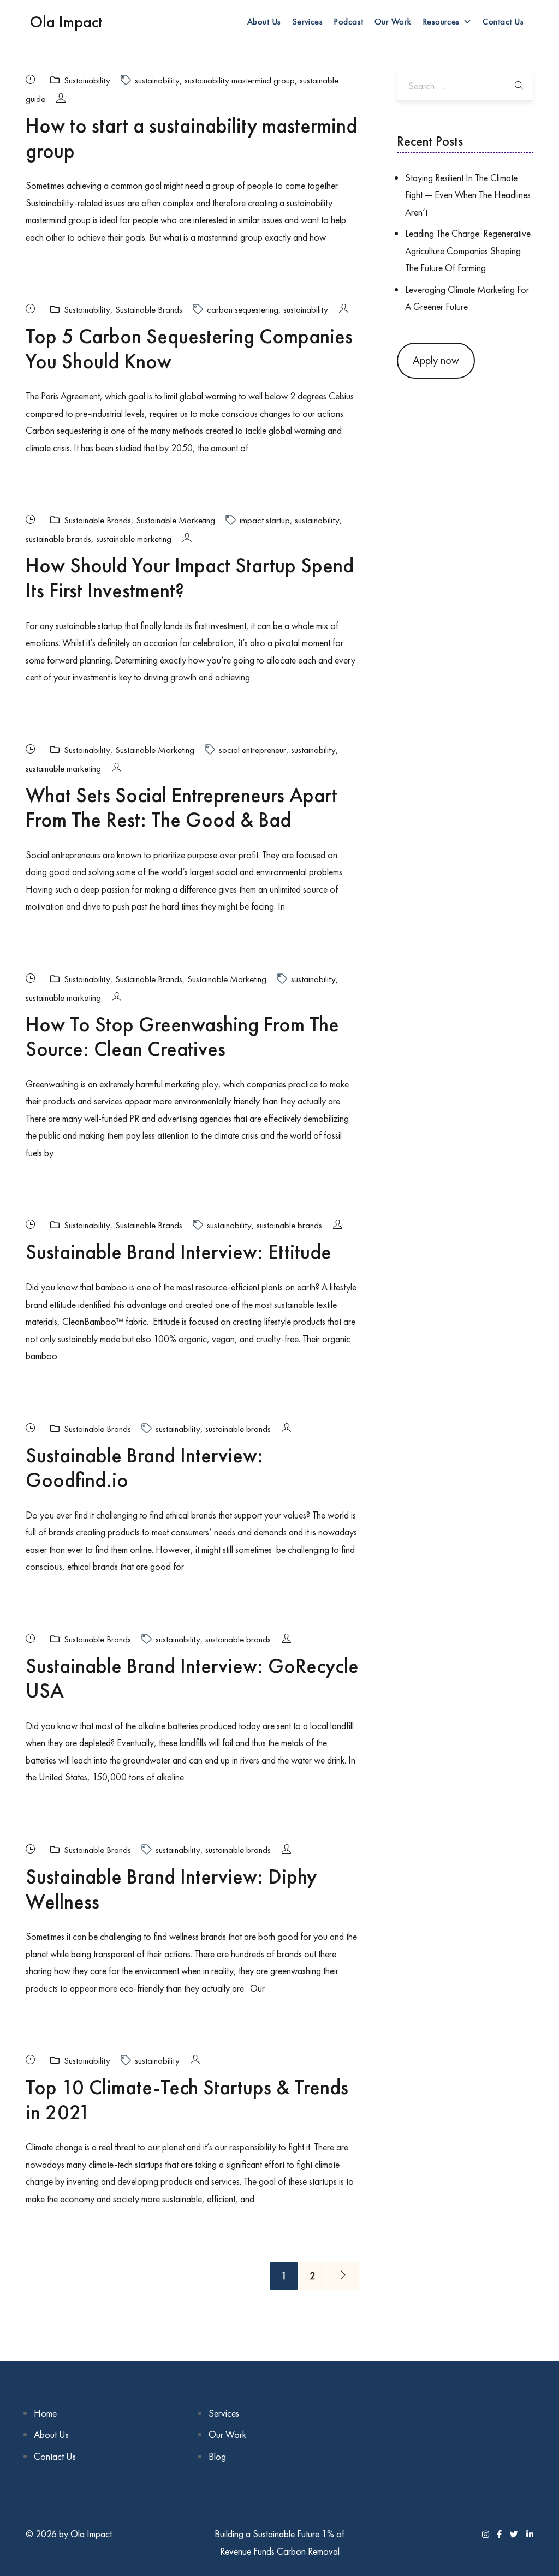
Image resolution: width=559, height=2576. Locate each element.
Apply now (436, 360)
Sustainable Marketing (176, 520)
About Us (264, 22)
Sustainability (87, 80)
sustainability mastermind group (240, 80)
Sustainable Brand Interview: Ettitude (179, 1252)
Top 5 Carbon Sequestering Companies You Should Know (189, 349)
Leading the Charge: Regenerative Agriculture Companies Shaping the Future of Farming (468, 250)
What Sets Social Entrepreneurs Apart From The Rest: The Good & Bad (182, 808)
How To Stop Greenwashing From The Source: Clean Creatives (182, 1037)
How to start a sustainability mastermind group (191, 138)
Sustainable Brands (149, 309)
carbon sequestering (243, 309)
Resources (441, 22)
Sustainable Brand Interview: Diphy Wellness (171, 1889)
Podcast (348, 22)
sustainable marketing (134, 539)
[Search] (519, 86)
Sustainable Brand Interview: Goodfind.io (144, 1468)
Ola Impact (66, 22)
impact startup (265, 520)
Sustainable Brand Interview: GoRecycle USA (192, 1678)
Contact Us (503, 22)
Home (45, 2413)
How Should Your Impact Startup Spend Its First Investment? (190, 578)
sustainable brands (58, 539)
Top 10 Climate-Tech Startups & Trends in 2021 (187, 2100)
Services (308, 22)
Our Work (393, 22)
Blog (217, 2456)
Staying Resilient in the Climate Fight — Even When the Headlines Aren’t (468, 195)
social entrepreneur (252, 750)
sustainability (157, 80)
